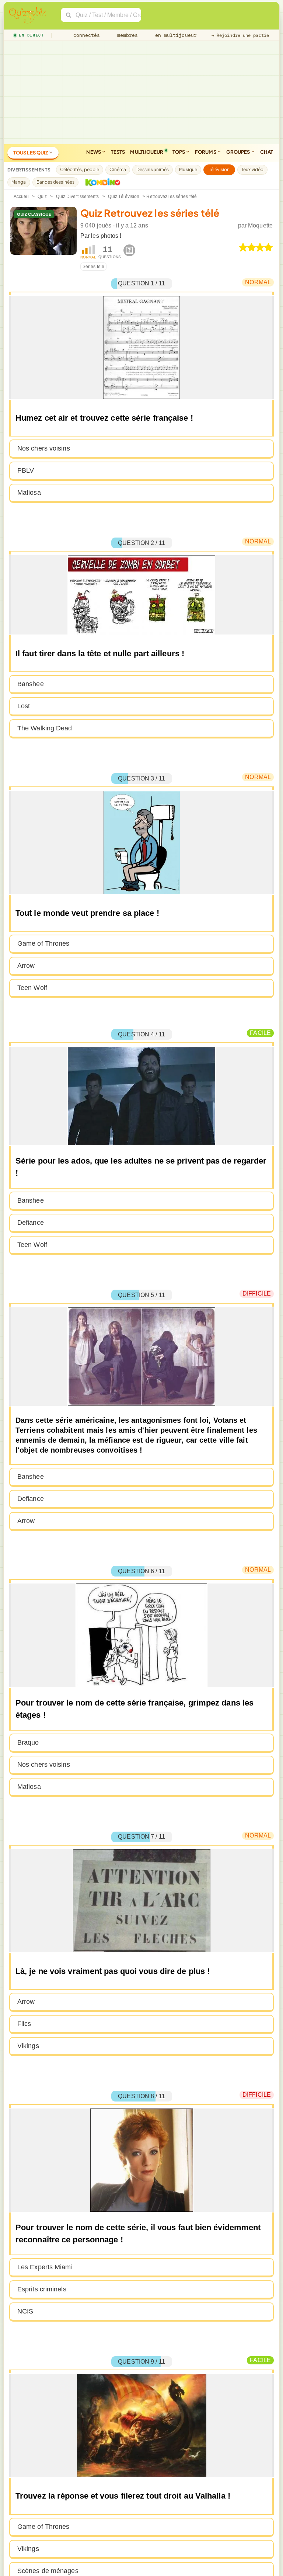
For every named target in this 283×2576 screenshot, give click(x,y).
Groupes (239, 152)
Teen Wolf (32, 988)
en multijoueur (174, 35)
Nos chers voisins (44, 448)
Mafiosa (29, 493)
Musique (188, 169)
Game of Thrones (43, 943)
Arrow (26, 966)
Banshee (31, 684)
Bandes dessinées (56, 182)
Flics (24, 2024)
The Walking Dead (45, 728)
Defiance (31, 1223)
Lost (24, 706)
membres (126, 35)
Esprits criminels (42, 2289)
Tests (118, 152)
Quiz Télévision (124, 197)
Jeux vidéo (252, 169)
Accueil (21, 197)
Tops (179, 152)
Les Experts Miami (45, 2267)
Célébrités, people (80, 169)
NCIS (25, 2311)
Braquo (28, 1742)
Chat (267, 152)
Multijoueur (147, 152)
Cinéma (118, 169)
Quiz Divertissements (78, 197)
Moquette (260, 225)
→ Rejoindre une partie (240, 35)
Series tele (93, 267)
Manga (19, 182)
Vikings (28, 2046)
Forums (206, 152)
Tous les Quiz (31, 153)
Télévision (219, 169)
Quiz (42, 197)
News (94, 152)
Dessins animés (153, 169)
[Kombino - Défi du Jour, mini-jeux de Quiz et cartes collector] (101, 182)
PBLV (26, 470)
